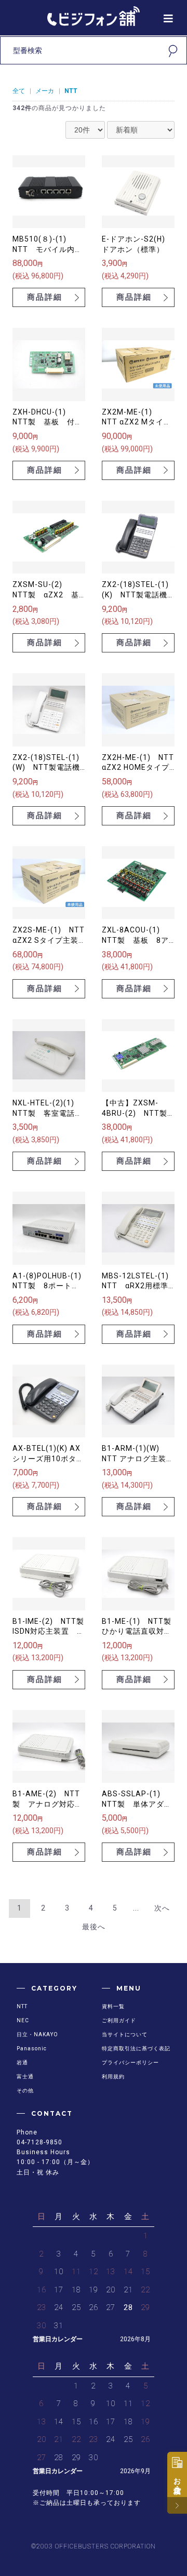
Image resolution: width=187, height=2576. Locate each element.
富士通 (25, 2077)
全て (19, 91)
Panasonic (32, 2048)
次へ (162, 1908)
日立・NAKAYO (37, 2034)
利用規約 (113, 2077)
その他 (25, 2091)
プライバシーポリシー (130, 2063)
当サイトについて (125, 2034)
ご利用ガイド (119, 2020)
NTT (71, 91)
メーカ (45, 91)
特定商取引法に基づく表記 (136, 2048)
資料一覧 (113, 2006)
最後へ (94, 1927)
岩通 (22, 2063)
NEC (23, 2020)
